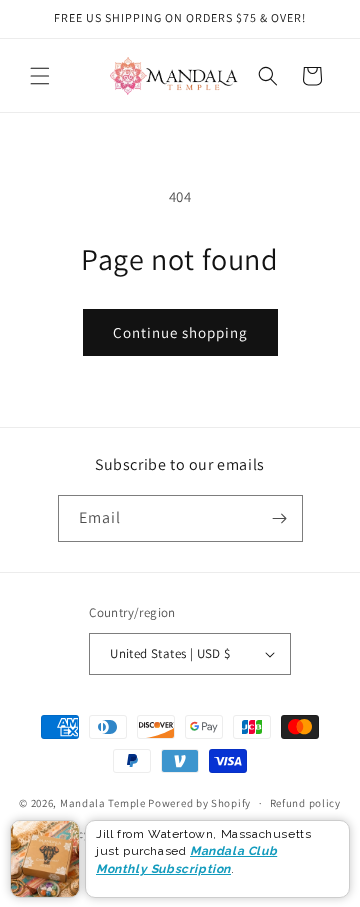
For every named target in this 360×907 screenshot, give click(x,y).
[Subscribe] (280, 518)
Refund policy (305, 803)
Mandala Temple (103, 803)
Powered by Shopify (199, 803)
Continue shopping (180, 332)
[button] (40, 76)
